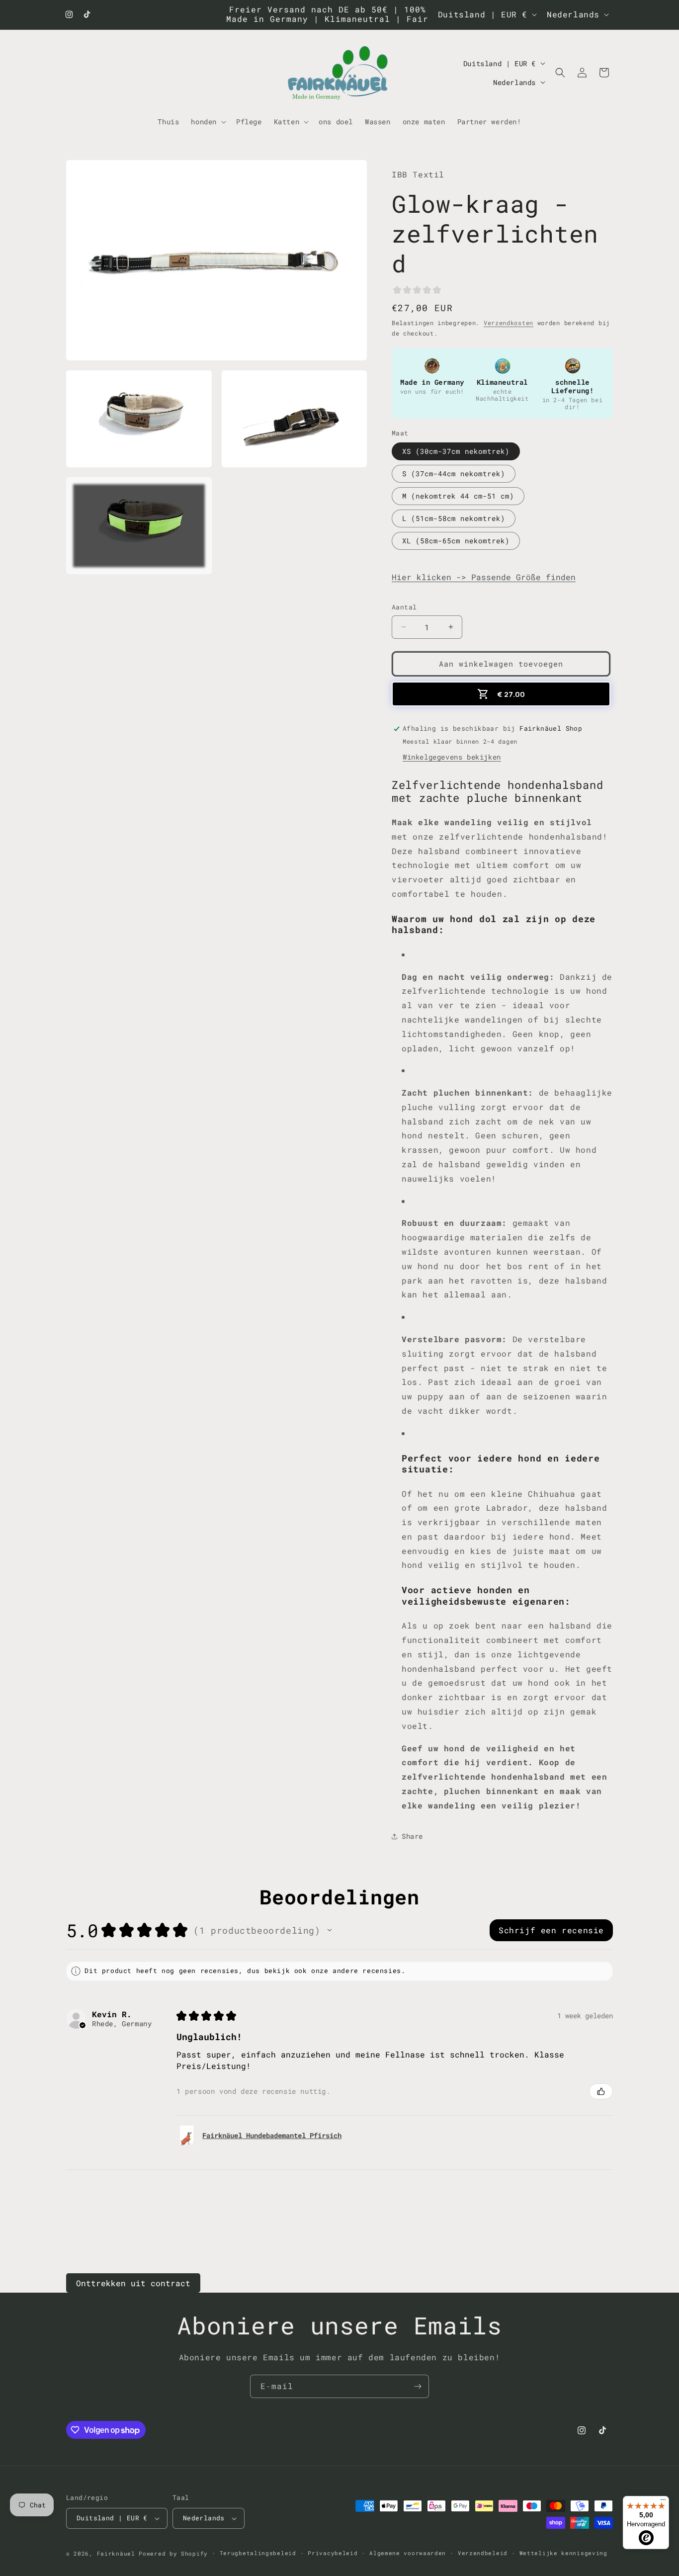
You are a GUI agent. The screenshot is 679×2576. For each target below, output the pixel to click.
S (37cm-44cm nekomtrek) (454, 473)
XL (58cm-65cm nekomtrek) (456, 541)
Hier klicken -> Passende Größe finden (484, 577)
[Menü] (663, 2502)
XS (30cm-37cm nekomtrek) (456, 451)
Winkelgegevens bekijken (452, 757)
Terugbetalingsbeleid (258, 2553)
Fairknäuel (116, 2553)
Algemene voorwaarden (408, 2553)
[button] (208, 121)
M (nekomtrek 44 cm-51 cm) (458, 496)
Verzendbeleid (483, 2553)
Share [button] (412, 1836)
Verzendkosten (509, 323)
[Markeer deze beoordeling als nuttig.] (601, 2091)
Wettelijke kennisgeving (563, 2553)
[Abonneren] (418, 2386)
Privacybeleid (333, 2553)
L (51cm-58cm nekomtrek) (454, 518)
